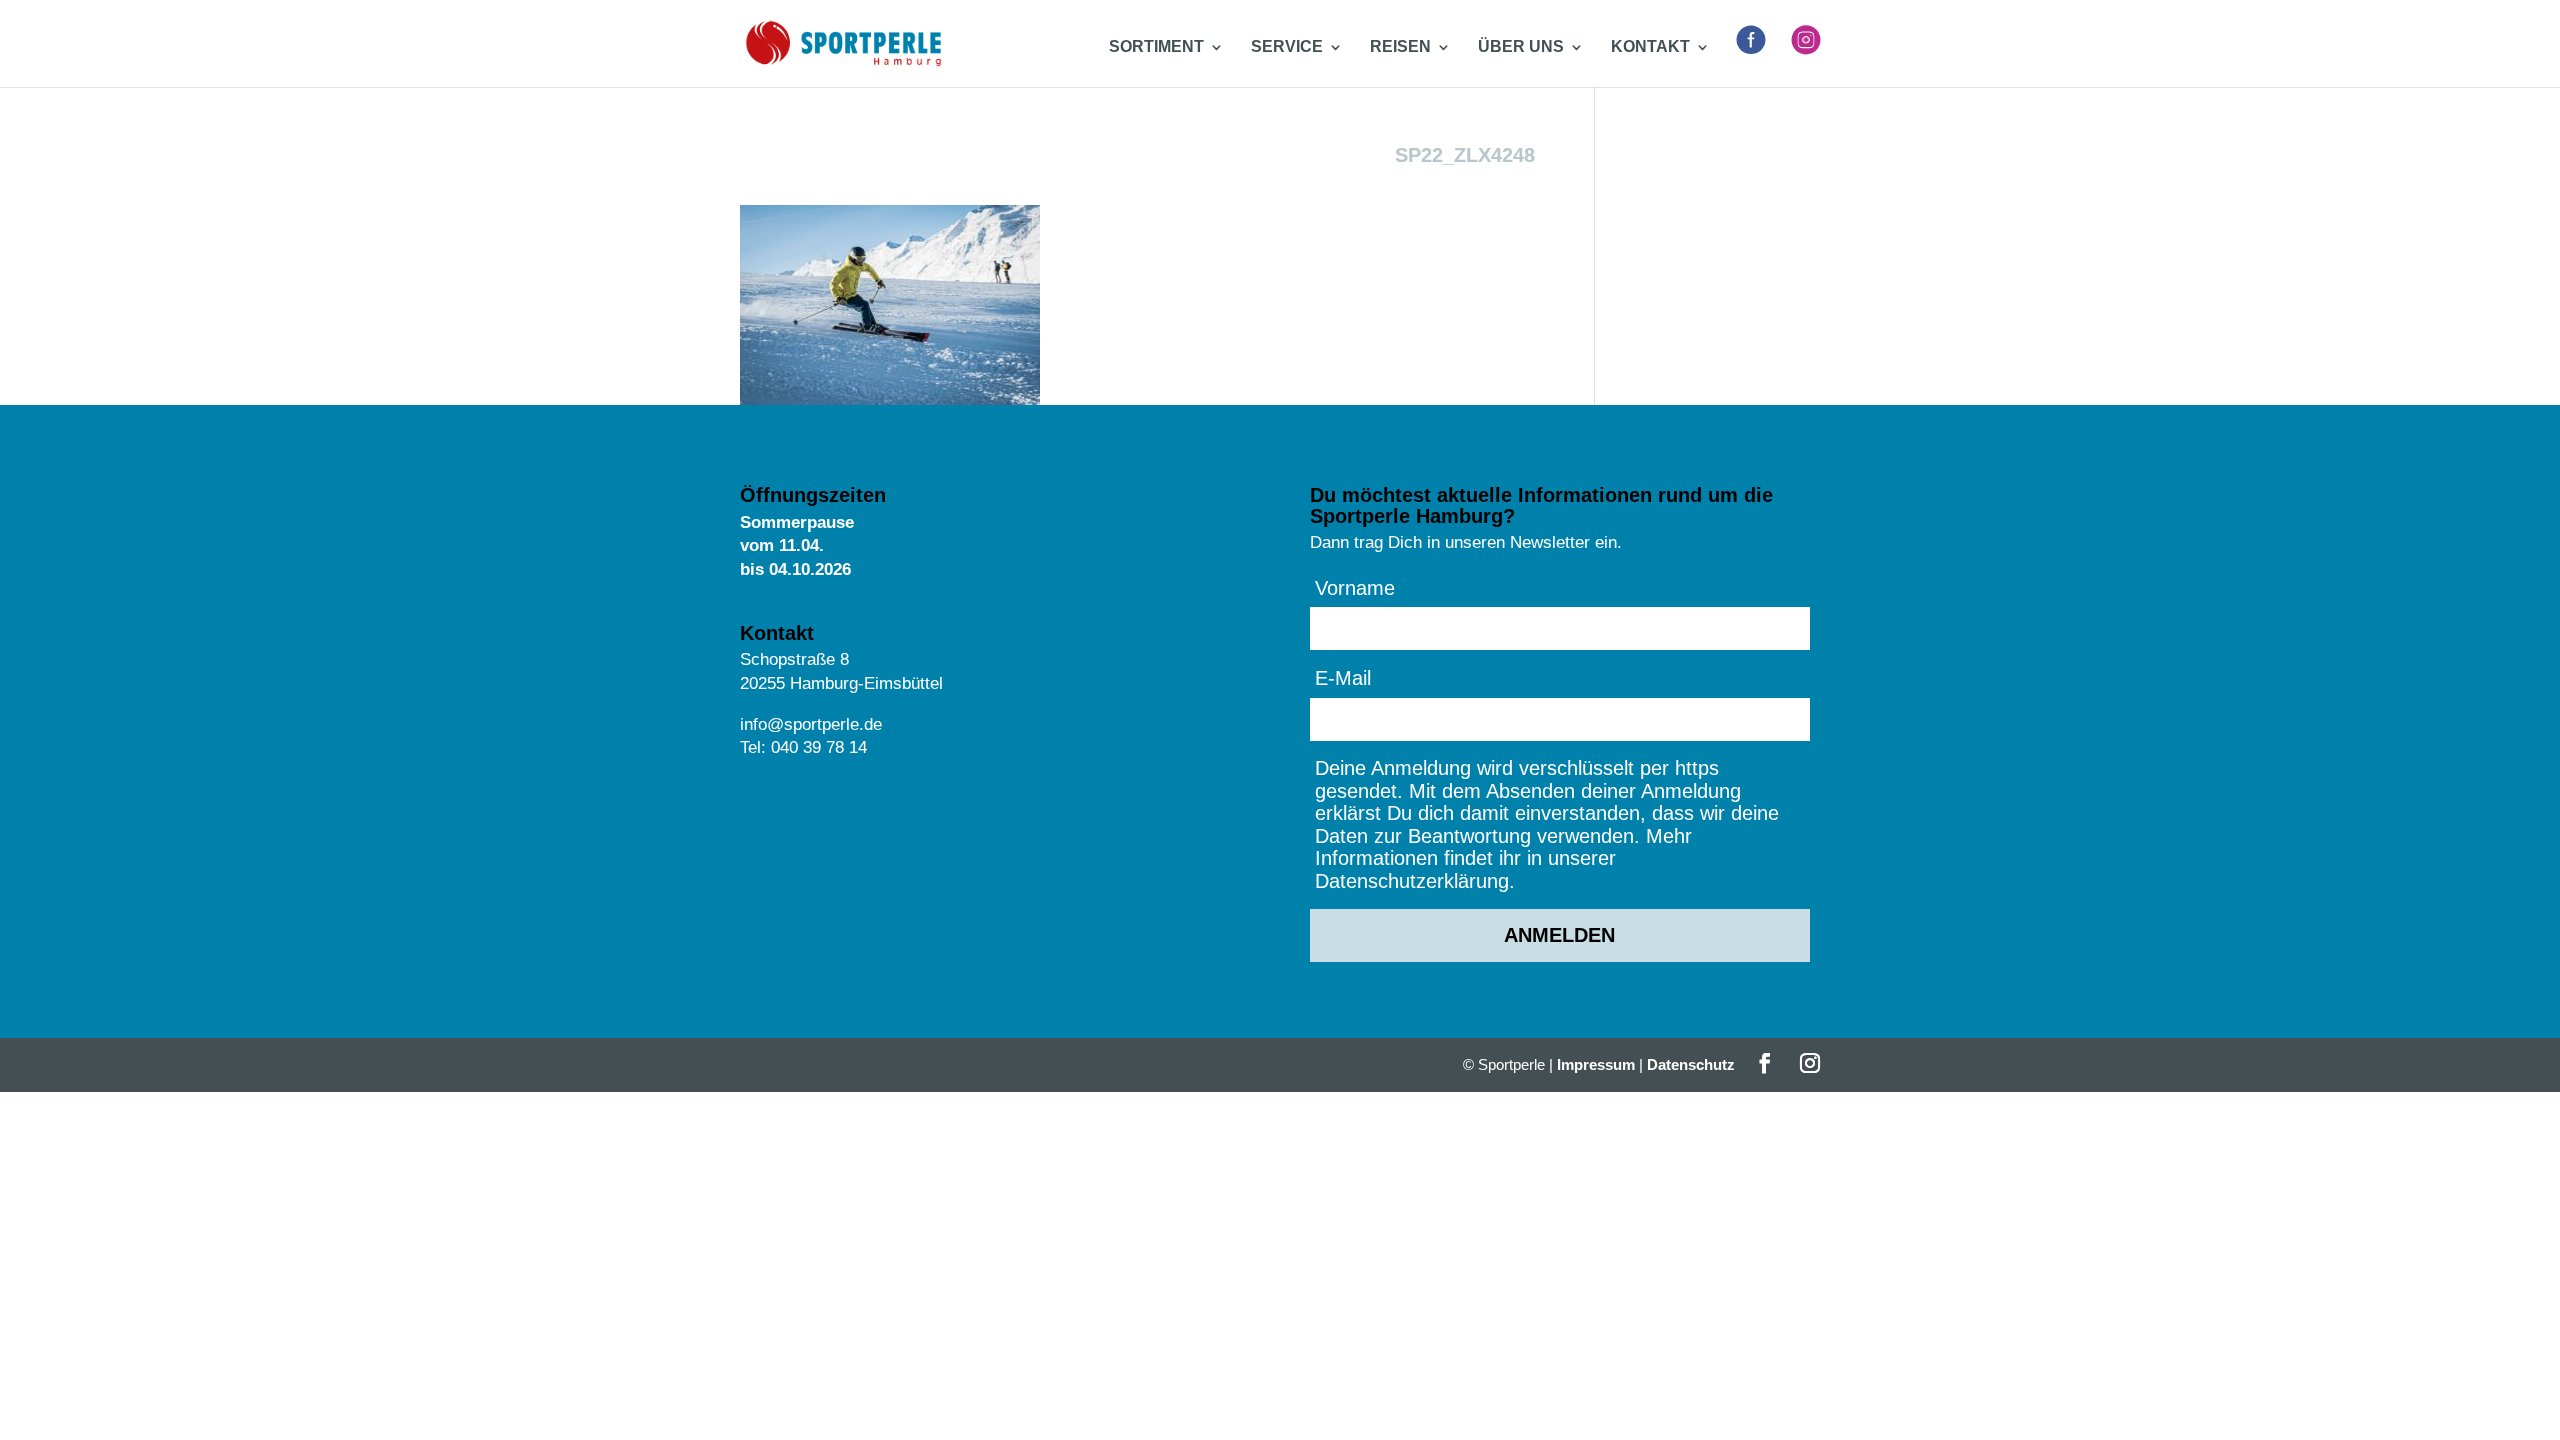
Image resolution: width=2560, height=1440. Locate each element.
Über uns (1521, 47)
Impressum (1596, 1064)
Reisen (1400, 47)
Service (1287, 47)
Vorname (1355, 588)
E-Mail (1343, 678)
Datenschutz (1691, 1064)
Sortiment (1156, 47)
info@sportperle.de (811, 724)
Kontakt (1650, 47)
